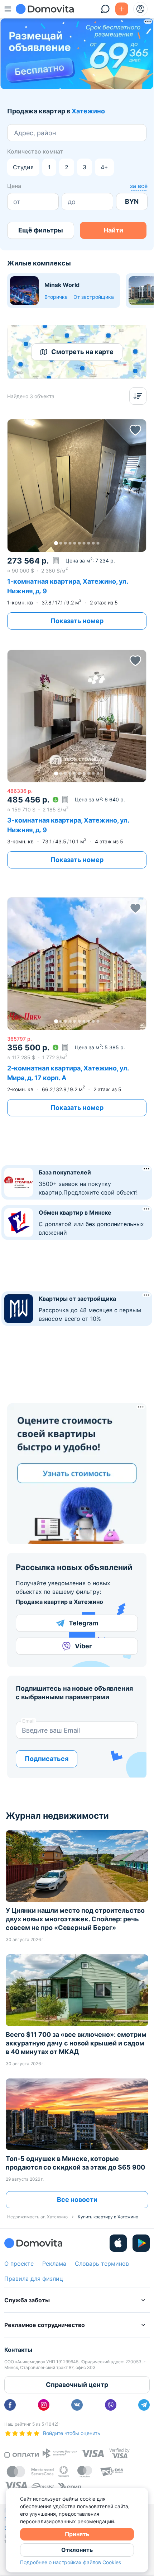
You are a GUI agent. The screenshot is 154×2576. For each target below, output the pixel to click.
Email (28, 1721)
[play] (141, 2243)
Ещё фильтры (41, 230)
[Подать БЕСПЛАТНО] (122, 9)
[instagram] (44, 2405)
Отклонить (77, 2550)
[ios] (118, 2243)
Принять (77, 2534)
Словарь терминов (102, 2264)
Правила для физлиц (34, 2279)
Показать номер (77, 621)
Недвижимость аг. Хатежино (37, 2217)
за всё (139, 186)
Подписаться (47, 1759)
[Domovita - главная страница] (45, 9)
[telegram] (144, 2405)
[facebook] (10, 2405)
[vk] (77, 2405)
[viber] (111, 2405)
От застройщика (94, 297)
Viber (83, 1646)
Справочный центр (77, 2385)
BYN (132, 201)
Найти (113, 230)
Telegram (83, 1623)
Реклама (54, 2264)
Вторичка (56, 297)
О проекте (19, 2264)
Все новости (77, 2200)
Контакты (18, 2350)
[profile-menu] (140, 9)
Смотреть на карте (82, 352)
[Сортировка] (138, 396)
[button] (77, 485)
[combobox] (15, 133)
